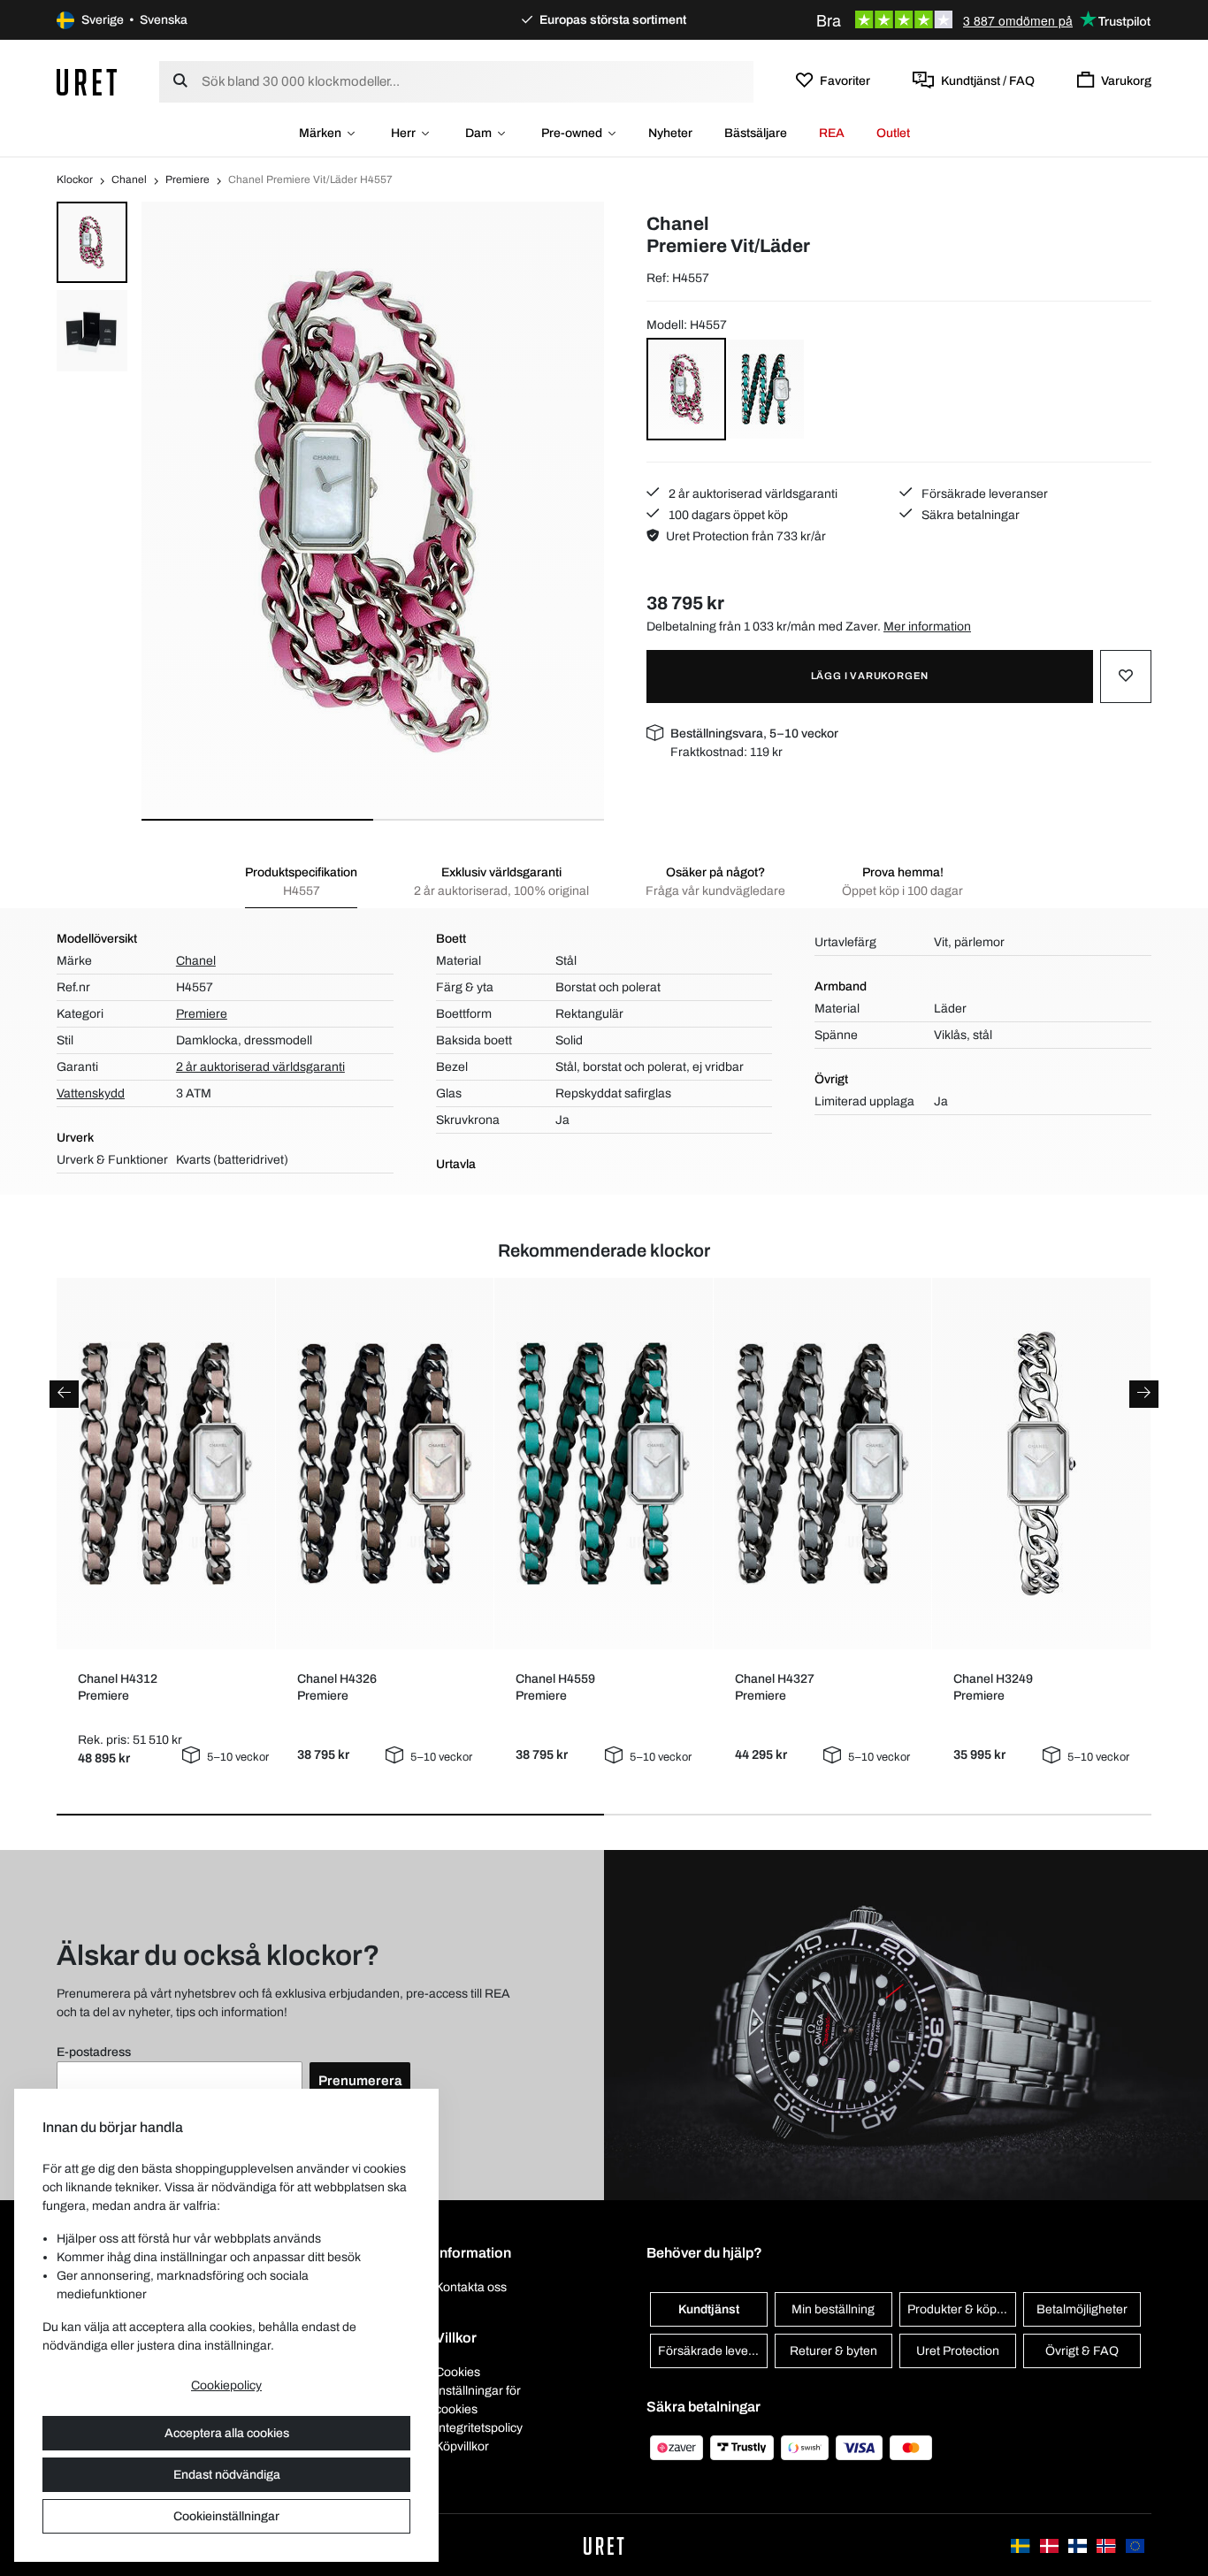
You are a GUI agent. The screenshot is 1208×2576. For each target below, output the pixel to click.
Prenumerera (360, 2081)
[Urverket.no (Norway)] (1107, 2545)
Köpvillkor (462, 2446)
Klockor (75, 180)
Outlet (893, 133)
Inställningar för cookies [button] (478, 2400)
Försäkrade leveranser (983, 494)
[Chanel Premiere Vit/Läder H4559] (604, 1463)
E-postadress (94, 2052)
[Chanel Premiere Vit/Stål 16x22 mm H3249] (1041, 1464)
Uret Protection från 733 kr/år (746, 536)
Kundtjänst (709, 2309)
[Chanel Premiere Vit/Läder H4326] (384, 1464)
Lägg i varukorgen (870, 676)
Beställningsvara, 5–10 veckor (754, 734)
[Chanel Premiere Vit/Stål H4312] (166, 1463)
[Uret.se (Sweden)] (1021, 2545)
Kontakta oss (471, 2287)
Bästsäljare (756, 133)
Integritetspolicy (479, 2428)
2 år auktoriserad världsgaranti (752, 494)
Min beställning (833, 2309)
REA (832, 133)
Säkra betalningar (969, 515)
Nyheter (670, 133)
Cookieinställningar (226, 2516)
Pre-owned (572, 133)
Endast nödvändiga (227, 2475)
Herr (403, 133)
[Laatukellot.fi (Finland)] (1079, 2545)
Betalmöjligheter (1082, 2309)
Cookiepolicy (226, 2385)
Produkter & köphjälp (962, 2309)
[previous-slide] (64, 1394)
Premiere (187, 180)
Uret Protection (958, 2351)
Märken (320, 133)
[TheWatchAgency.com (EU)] (1135, 2545)
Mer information (927, 627)
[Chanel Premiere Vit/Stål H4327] (822, 1464)
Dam (478, 133)
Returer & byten (833, 2351)
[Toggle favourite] (1126, 676)
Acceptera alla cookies (227, 2433)
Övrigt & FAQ (1082, 2351)
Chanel (129, 180)
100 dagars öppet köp (727, 515)
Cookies (458, 2372)
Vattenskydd (91, 1093)
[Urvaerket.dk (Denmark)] (1051, 2545)
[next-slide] (1144, 1394)
